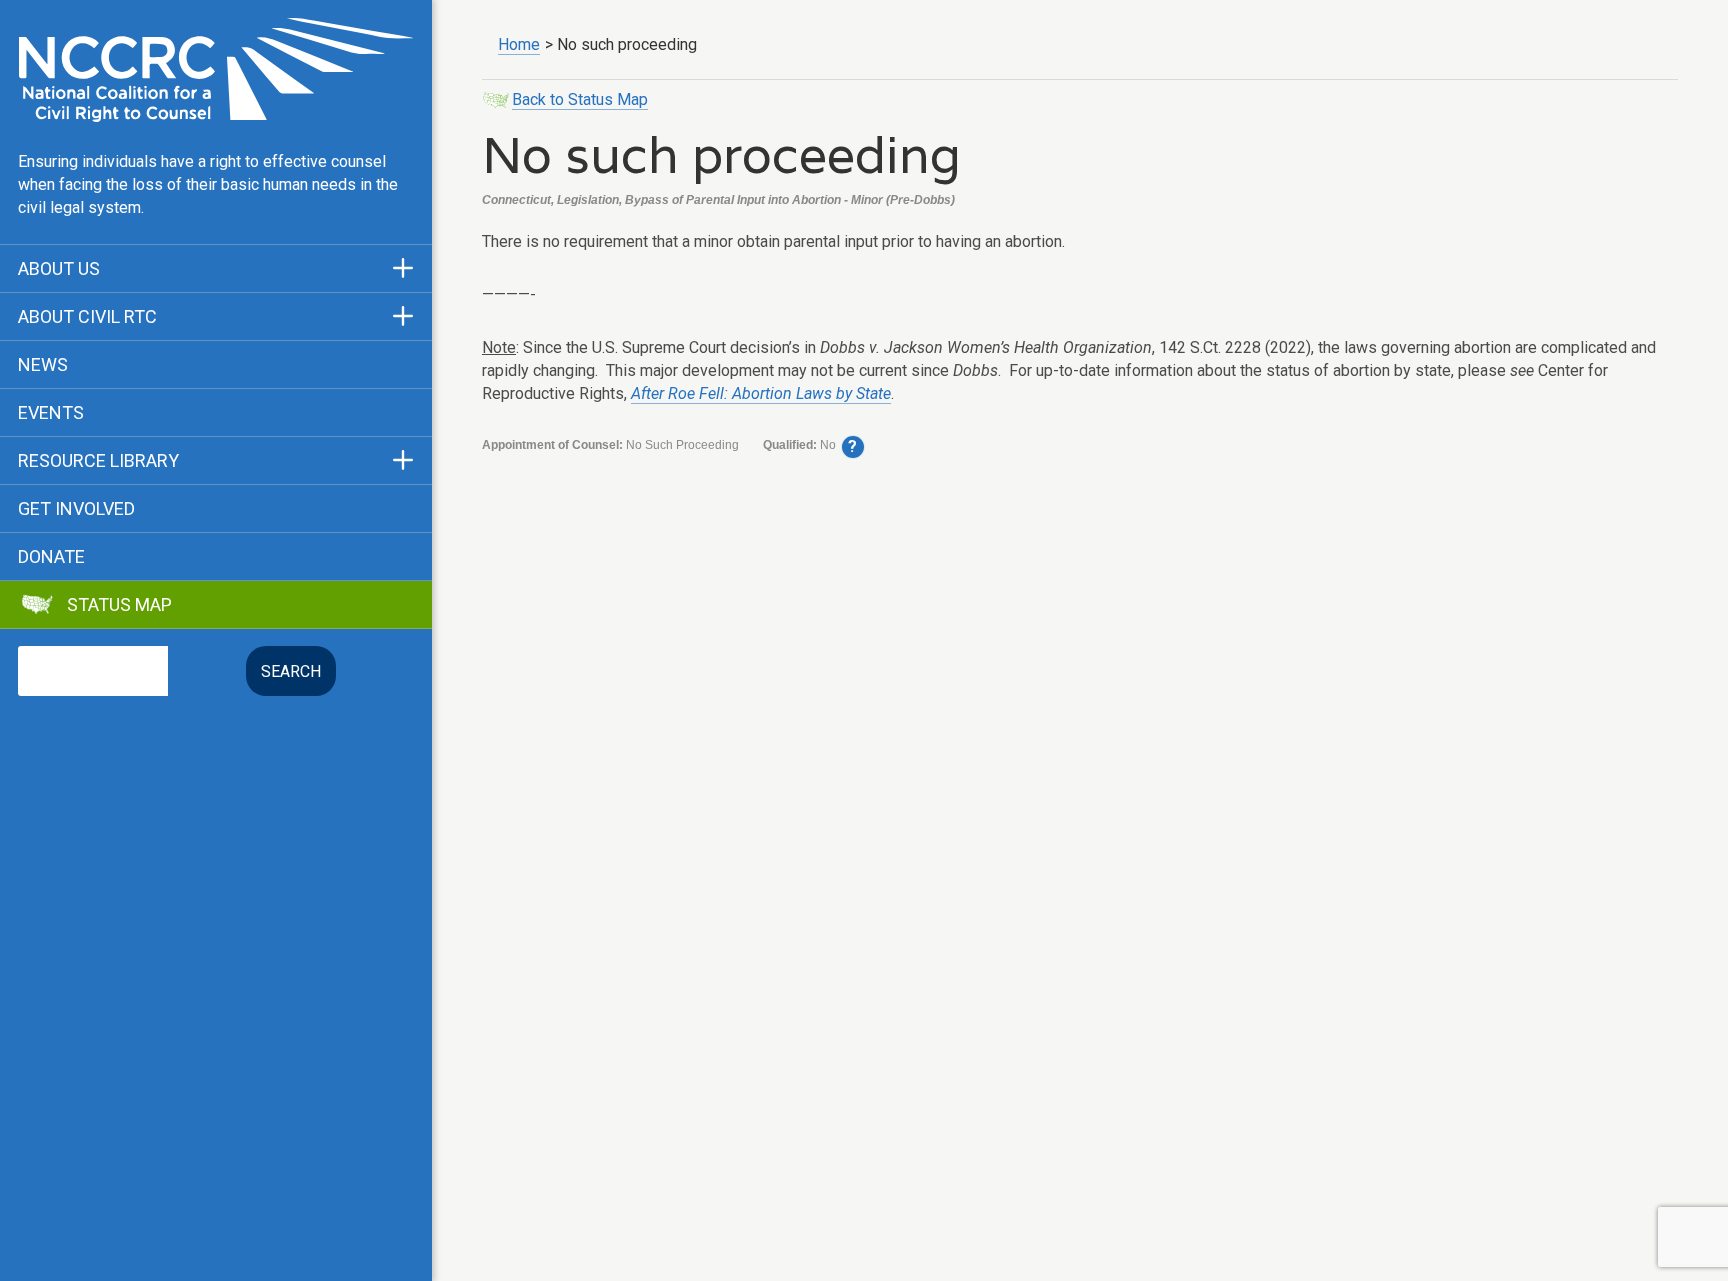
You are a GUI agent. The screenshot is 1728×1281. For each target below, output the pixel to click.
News (43, 365)
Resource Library (98, 461)
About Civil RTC (87, 317)
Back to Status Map (580, 99)
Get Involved (76, 509)
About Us (59, 269)
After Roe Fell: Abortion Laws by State (761, 393)
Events (51, 413)
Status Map (119, 605)
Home (519, 44)
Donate (51, 557)
